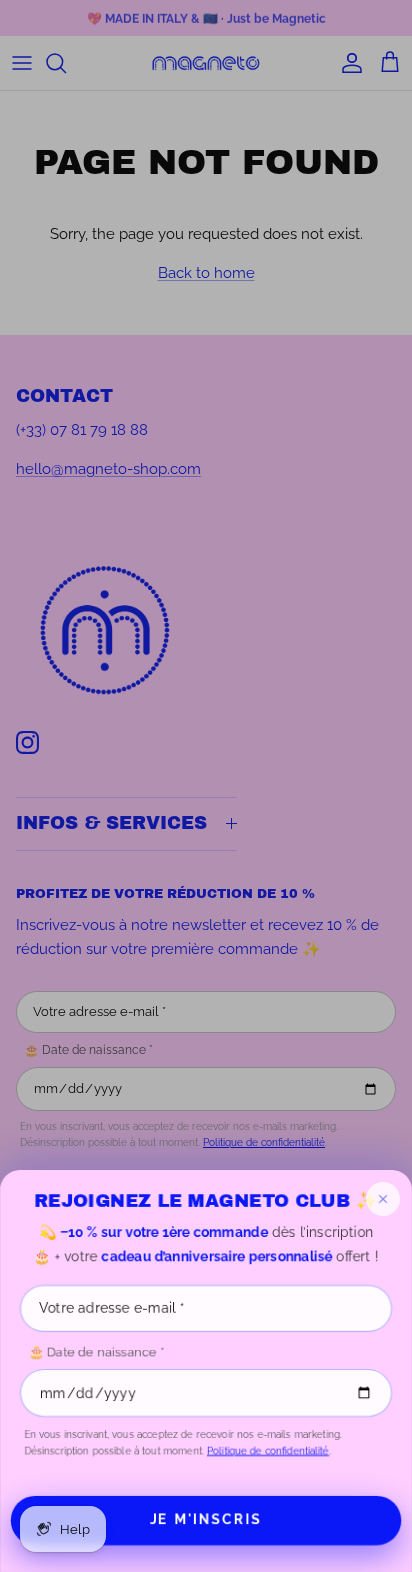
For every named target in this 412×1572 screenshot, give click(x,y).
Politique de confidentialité (268, 1450)
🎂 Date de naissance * (96, 1351)
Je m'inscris (206, 1519)
